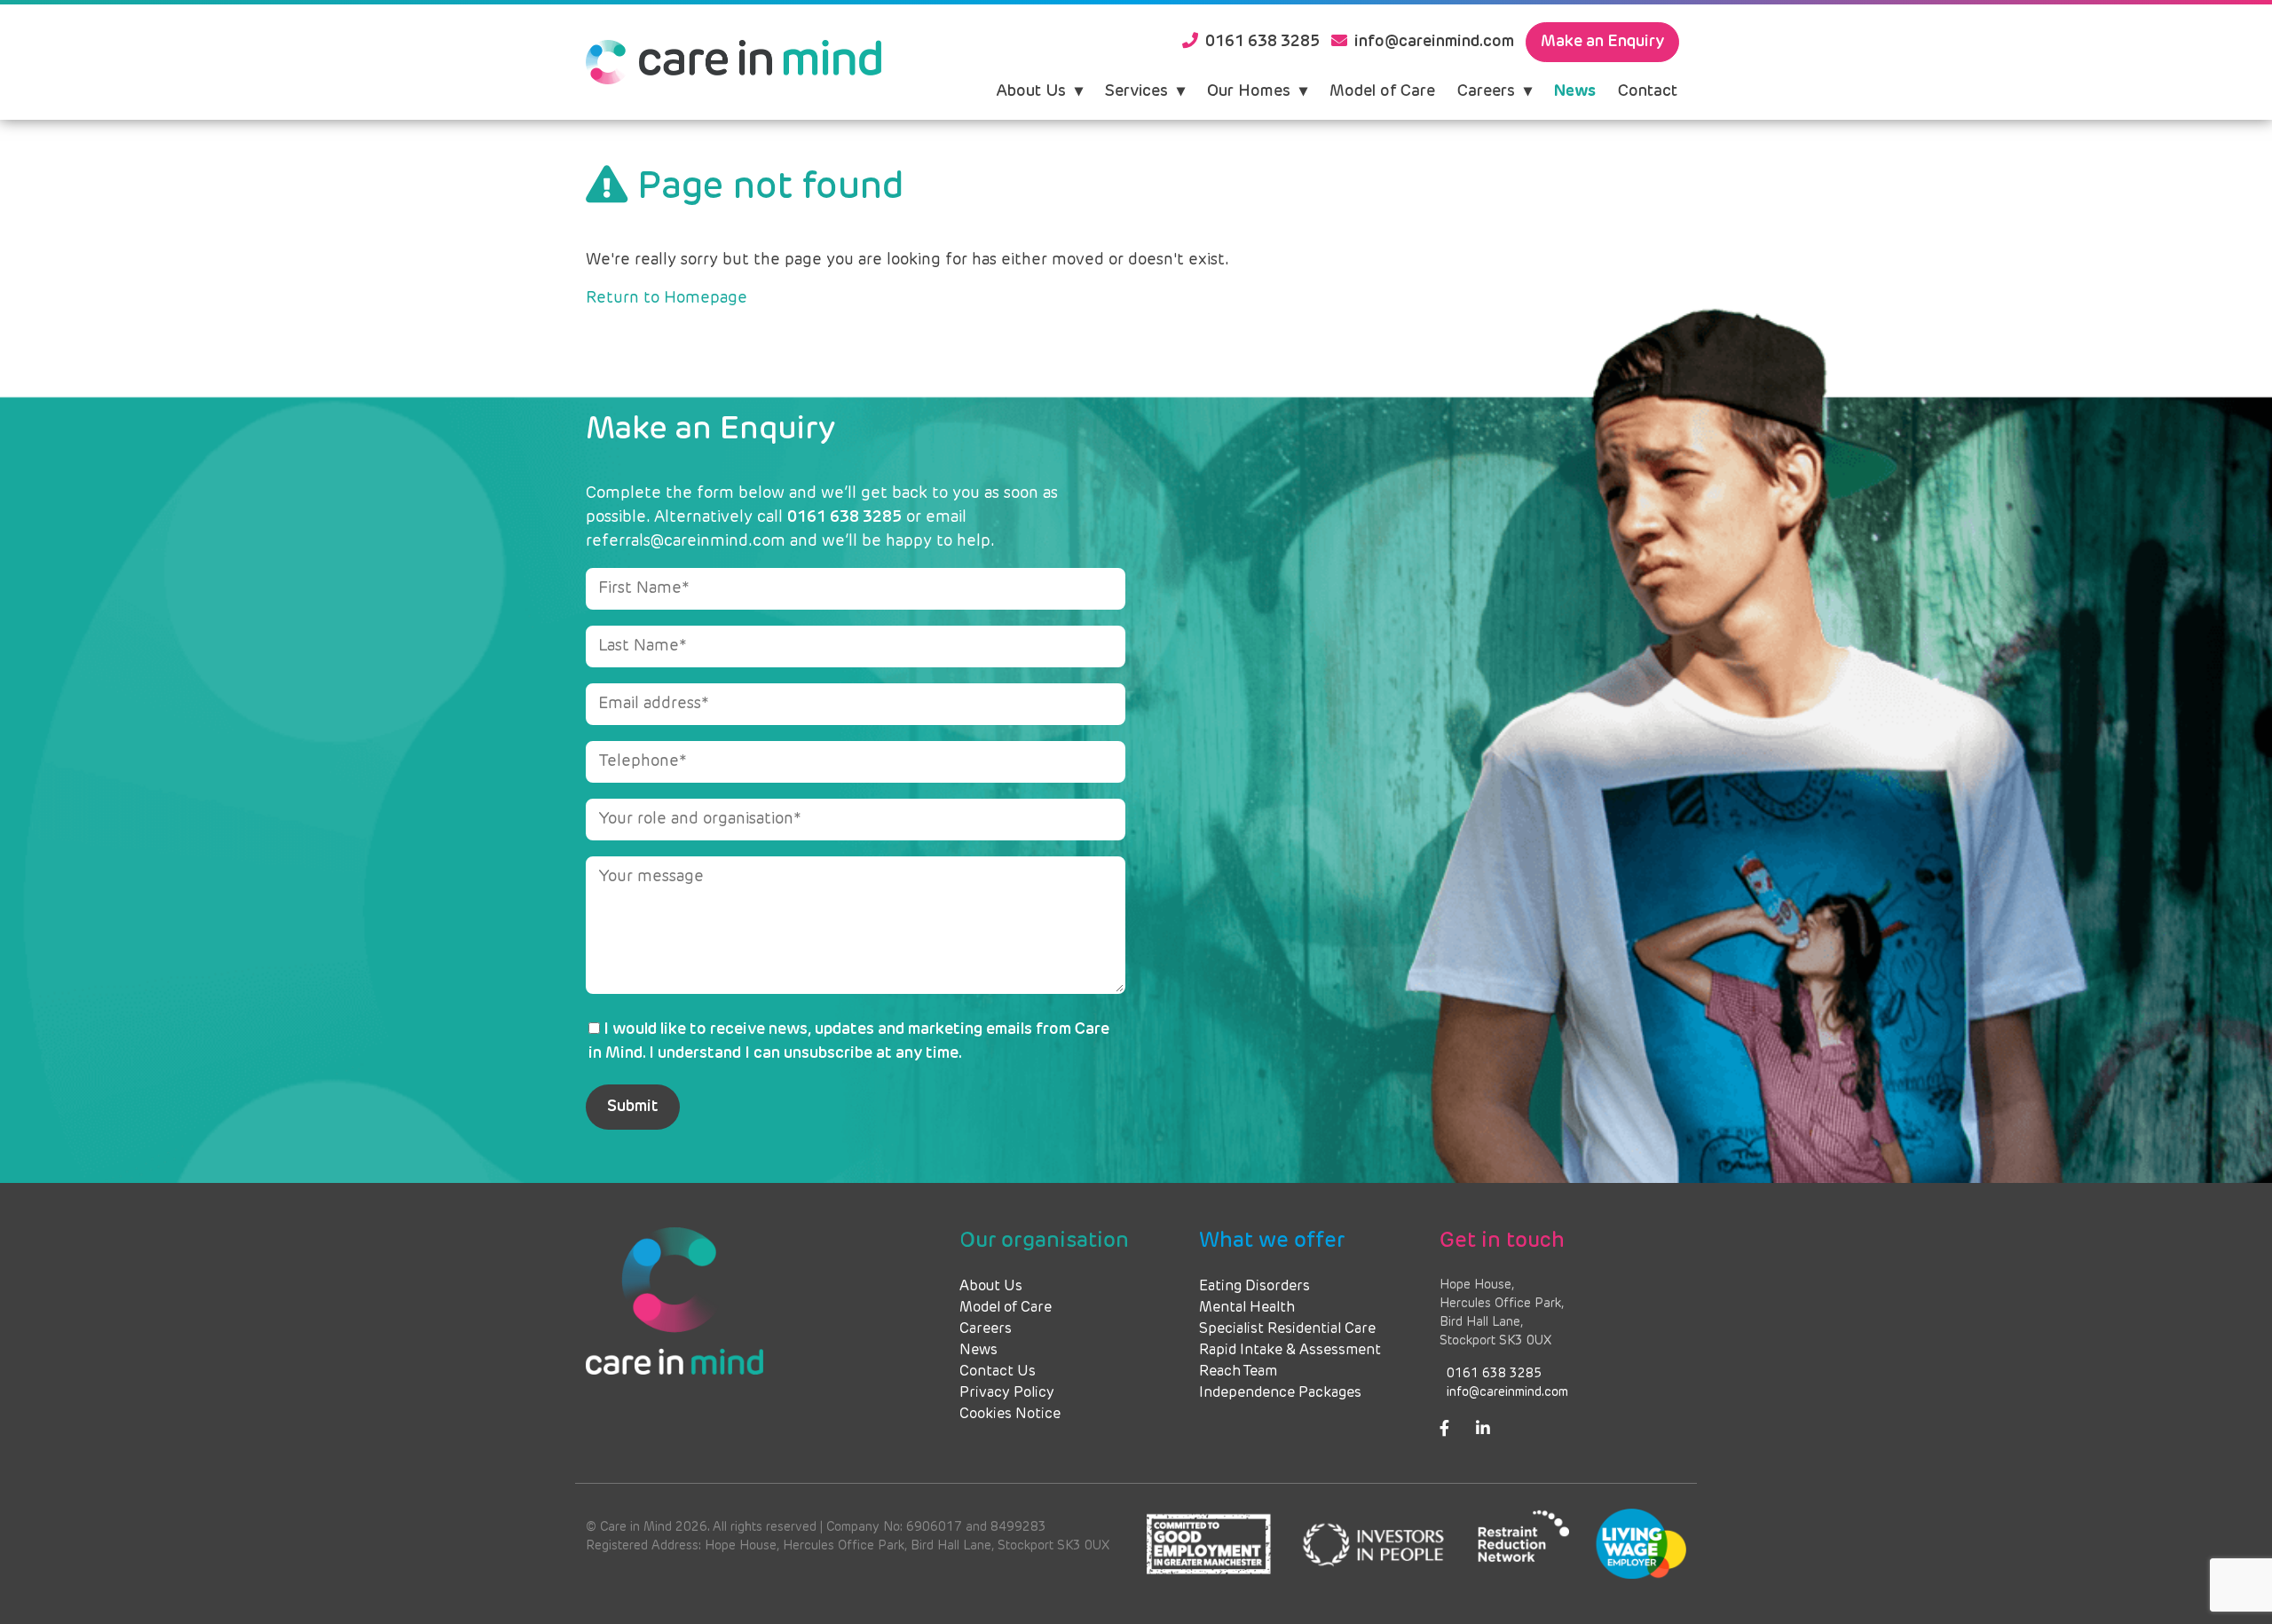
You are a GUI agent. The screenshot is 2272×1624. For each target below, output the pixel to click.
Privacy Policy (1007, 1393)
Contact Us (998, 1372)
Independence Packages (1280, 1393)
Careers (1486, 91)
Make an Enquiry (1602, 42)
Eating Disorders (1254, 1287)
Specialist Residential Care (1287, 1329)
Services (1136, 91)
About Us (1031, 91)
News (1575, 91)
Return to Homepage (667, 298)
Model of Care (1382, 91)
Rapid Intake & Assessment (1290, 1351)
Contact (1648, 91)
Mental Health (1247, 1308)
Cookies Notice (1010, 1415)
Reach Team (1238, 1372)
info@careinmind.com (1507, 1392)
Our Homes (1249, 91)
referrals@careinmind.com (686, 541)
